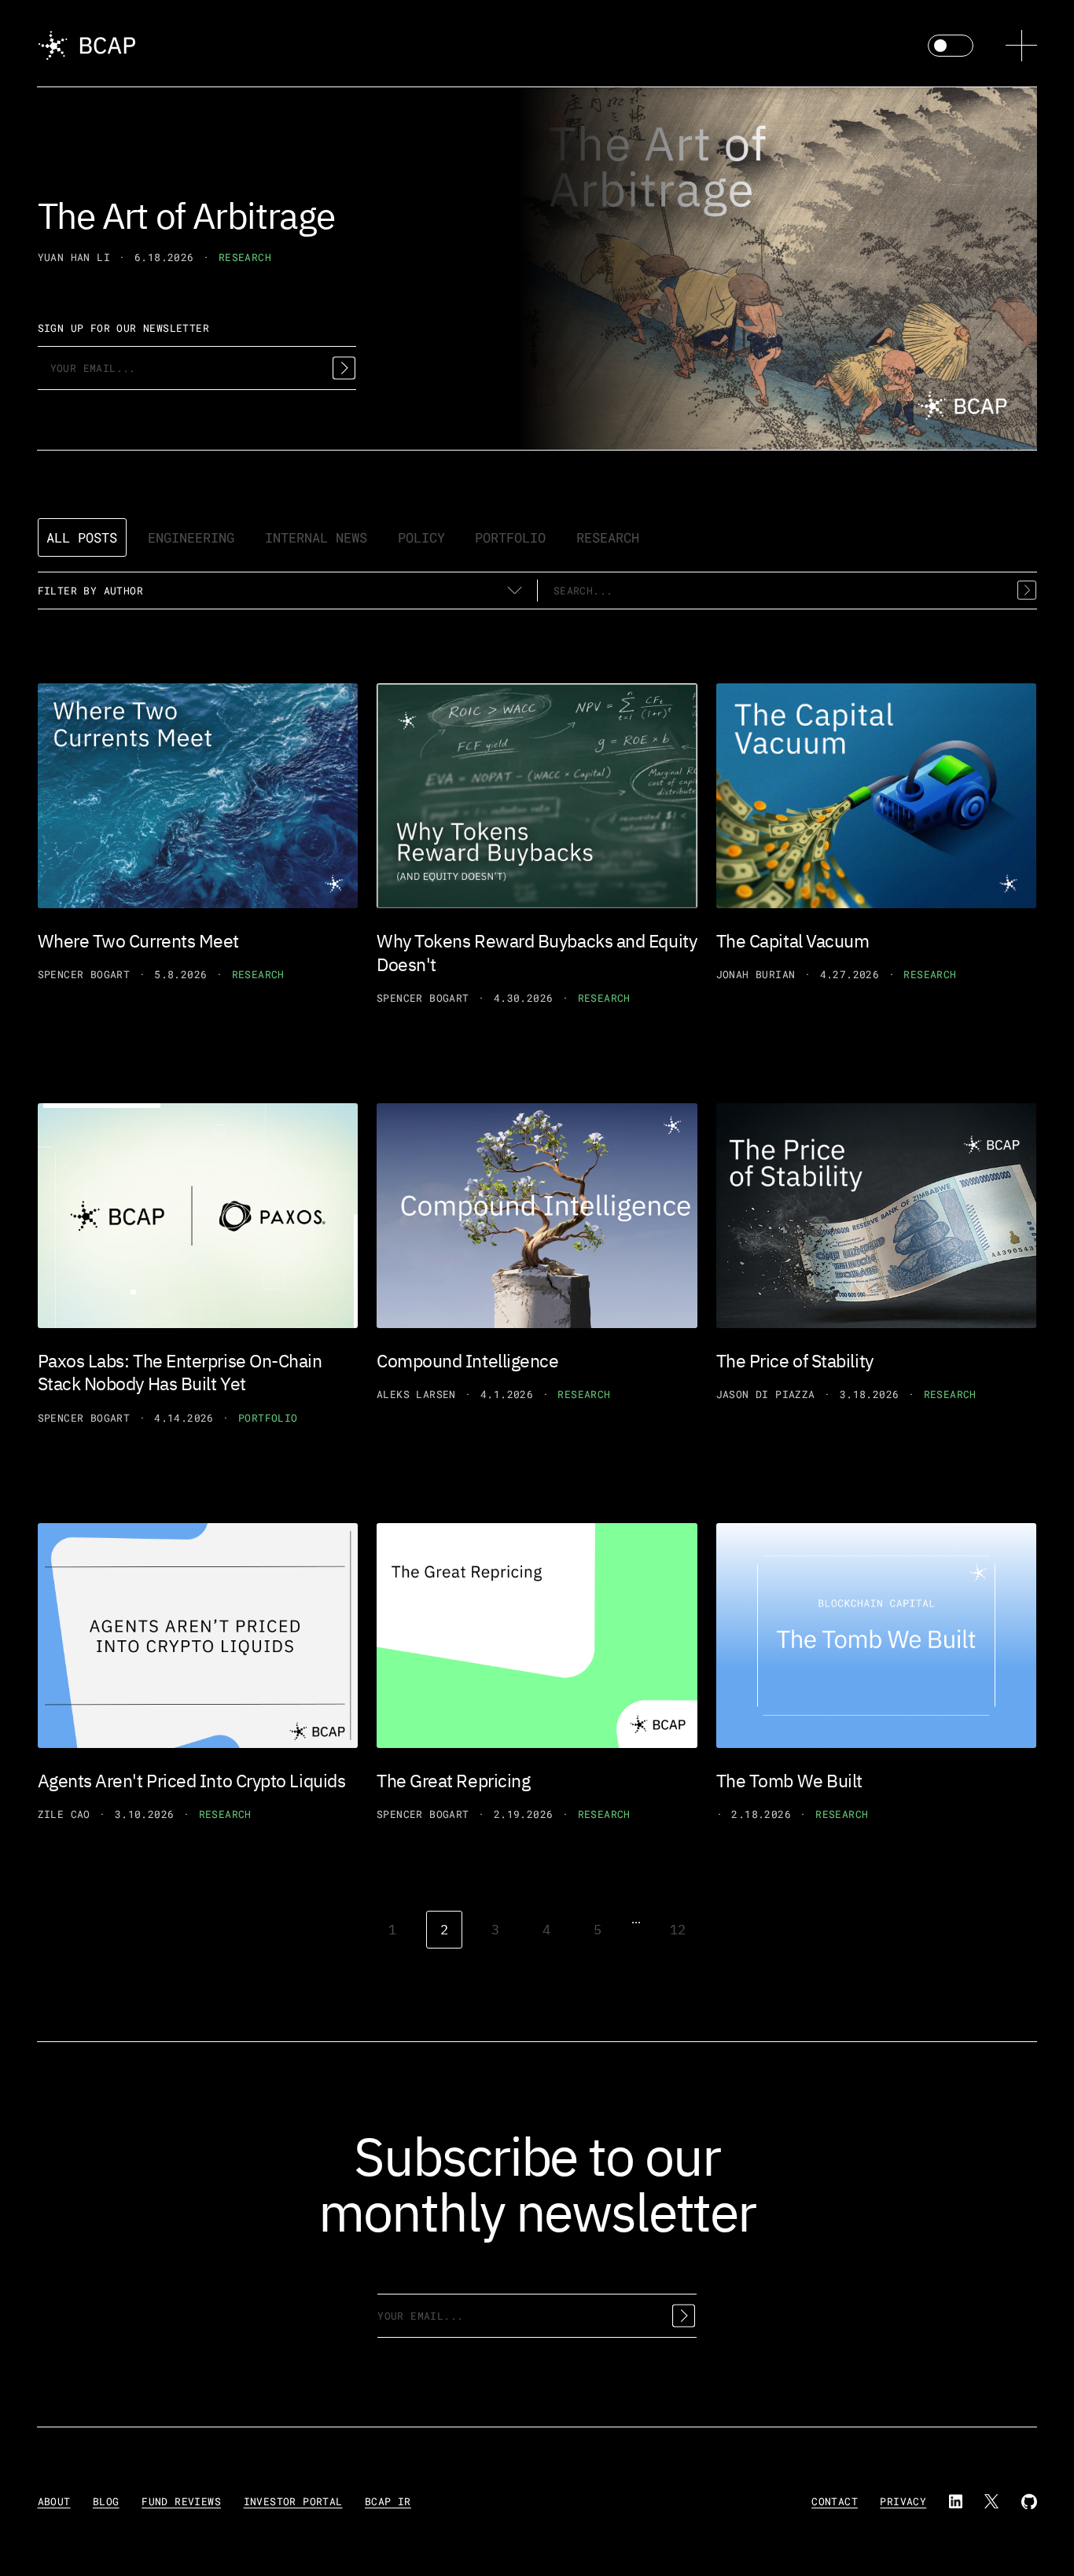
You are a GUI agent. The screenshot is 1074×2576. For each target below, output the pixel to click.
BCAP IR (388, 2501)
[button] (1021, 46)
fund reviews (181, 2501)
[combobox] (787, 591)
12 (678, 1929)
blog (106, 2501)
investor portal (293, 2501)
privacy (903, 2501)
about (54, 2501)
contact (835, 2501)
